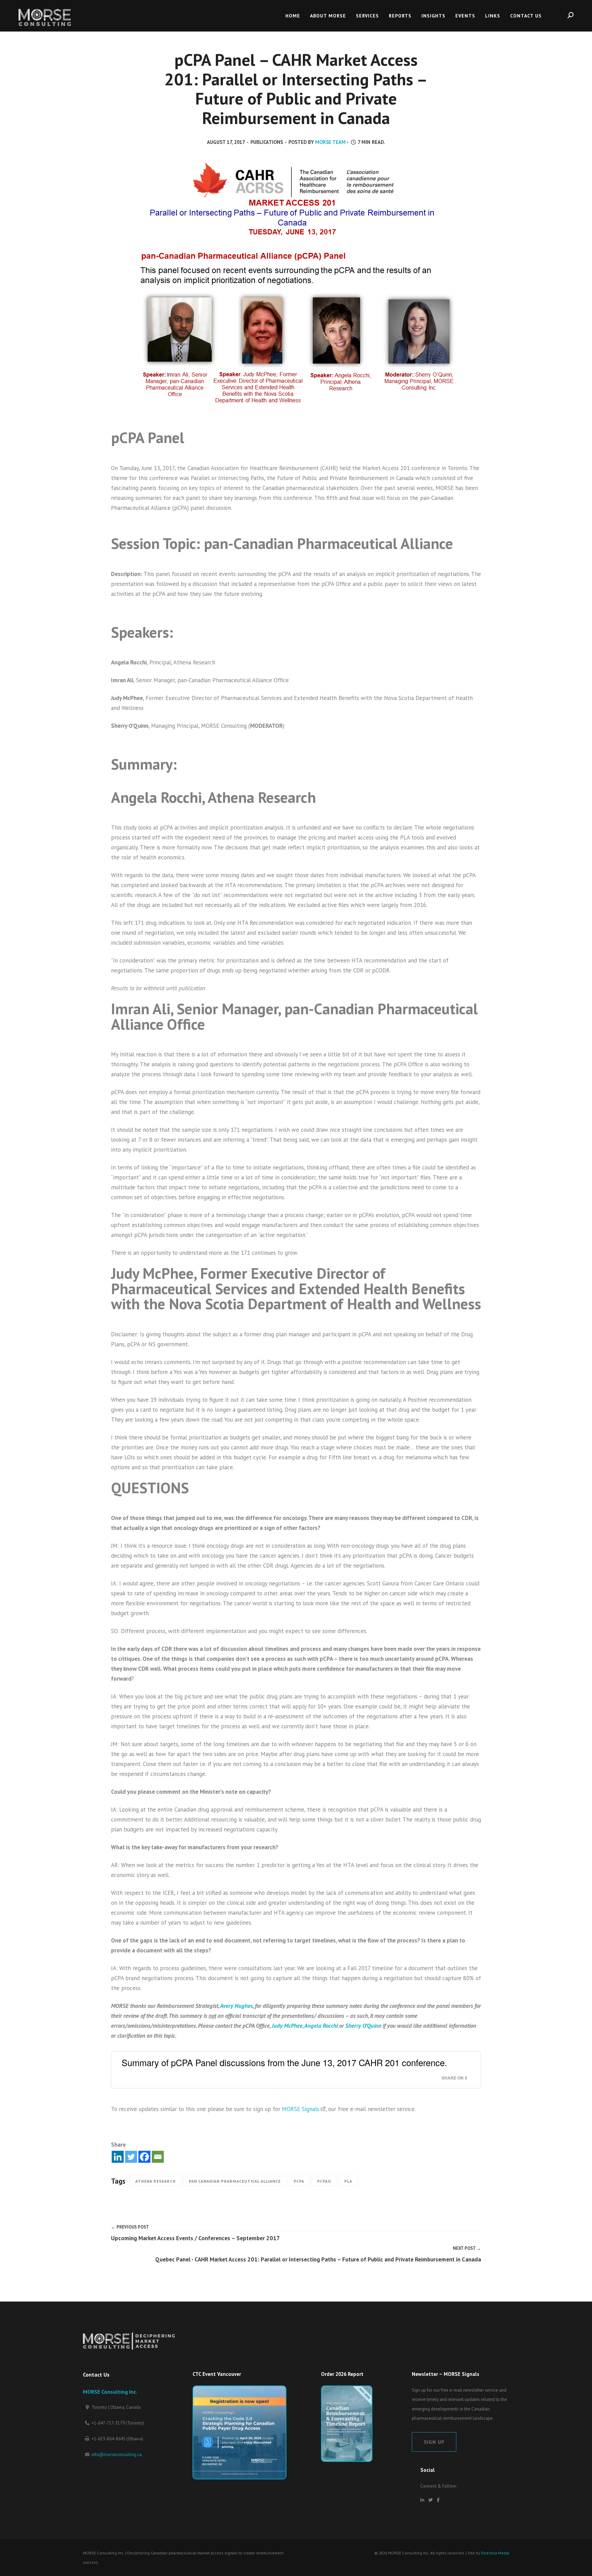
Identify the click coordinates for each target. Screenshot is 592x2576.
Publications (267, 142)
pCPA (299, 2181)
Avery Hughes (236, 2006)
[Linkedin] (118, 2157)
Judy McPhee (287, 2026)
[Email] (158, 2157)
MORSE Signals (301, 2109)
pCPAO (324, 2181)
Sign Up (434, 2442)
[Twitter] (131, 2157)
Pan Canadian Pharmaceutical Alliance (235, 2181)
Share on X (454, 2078)
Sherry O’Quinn (363, 2026)
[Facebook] (144, 2157)
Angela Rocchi (322, 2026)
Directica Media (495, 2553)
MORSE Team (330, 142)
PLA (348, 2181)
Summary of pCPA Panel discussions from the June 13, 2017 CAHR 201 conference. (284, 2062)
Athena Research (156, 2181)
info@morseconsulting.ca (117, 2455)
